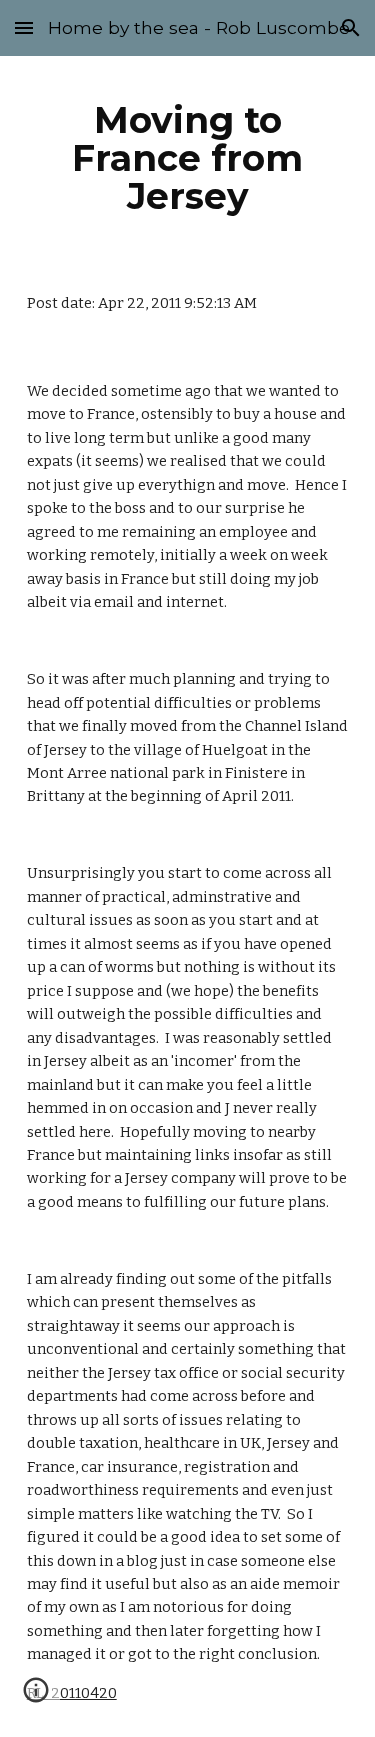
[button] (24, 27)
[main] (188, 158)
